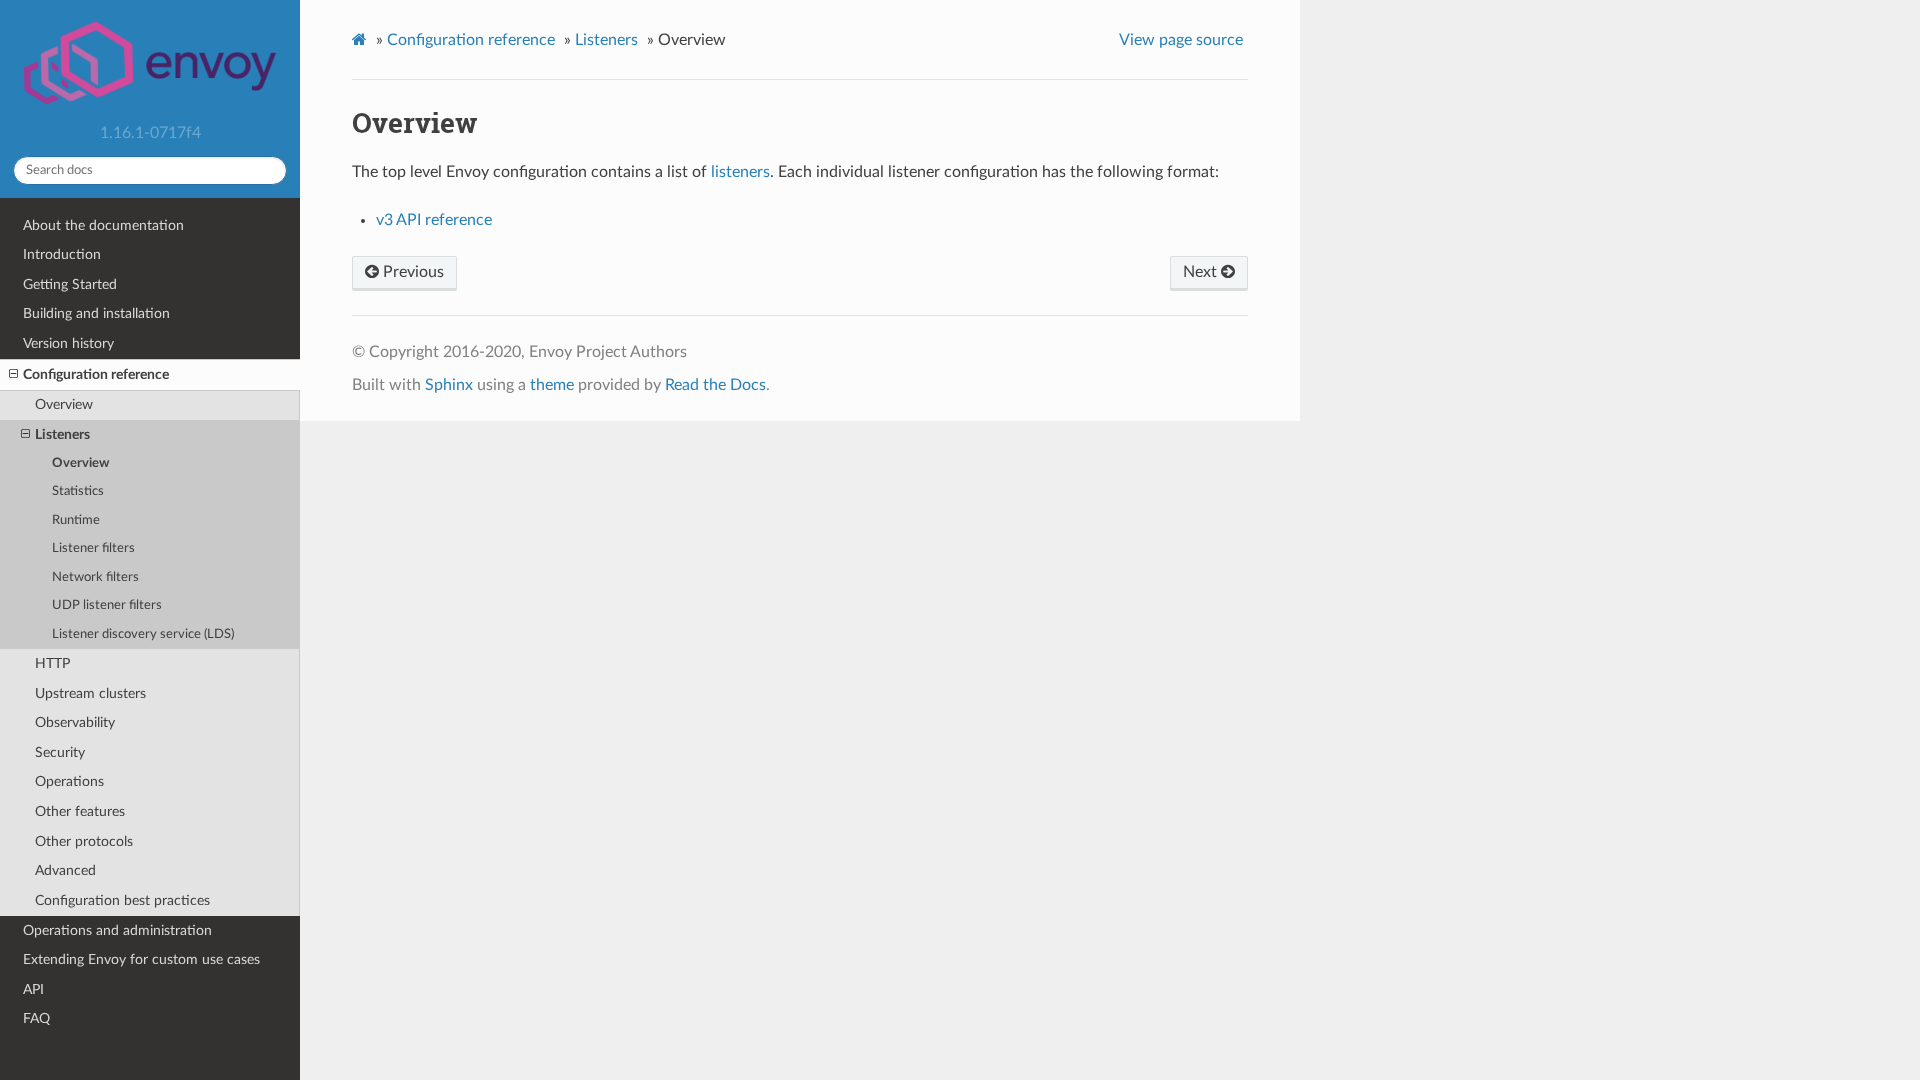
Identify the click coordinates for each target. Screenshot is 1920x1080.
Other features (80, 811)
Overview (64, 404)
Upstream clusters (90, 693)
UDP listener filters (107, 605)
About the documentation (103, 225)
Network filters (95, 577)
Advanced (65, 870)
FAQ (36, 1018)
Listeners (62, 434)
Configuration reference (96, 374)
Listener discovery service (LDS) (143, 634)
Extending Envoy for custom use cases (141, 959)
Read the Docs (715, 385)
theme (552, 385)
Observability (75, 722)
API (33, 989)
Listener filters (93, 548)
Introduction (62, 254)
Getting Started (70, 284)
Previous (411, 272)
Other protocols (84, 841)
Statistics (78, 491)
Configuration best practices (122, 900)
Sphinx (449, 385)
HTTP (52, 663)
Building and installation (96, 313)
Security (60, 752)
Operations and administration (117, 930)
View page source (1181, 40)
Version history (68, 343)
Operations (69, 781)
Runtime (76, 520)
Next (1202, 272)
